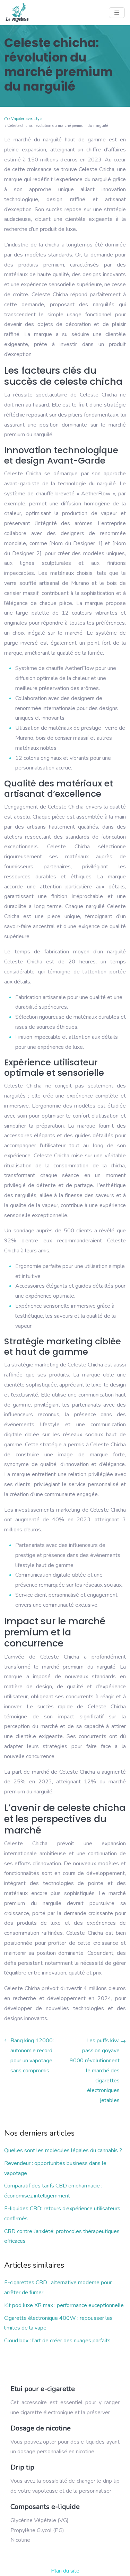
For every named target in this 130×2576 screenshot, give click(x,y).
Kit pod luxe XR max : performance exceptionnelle (64, 2305)
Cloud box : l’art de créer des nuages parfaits (57, 2341)
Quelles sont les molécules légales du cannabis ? (63, 2150)
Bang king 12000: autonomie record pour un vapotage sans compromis (32, 2055)
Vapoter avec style (27, 119)
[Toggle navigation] (117, 13)
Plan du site (65, 2571)
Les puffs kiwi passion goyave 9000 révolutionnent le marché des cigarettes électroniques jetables (95, 2070)
